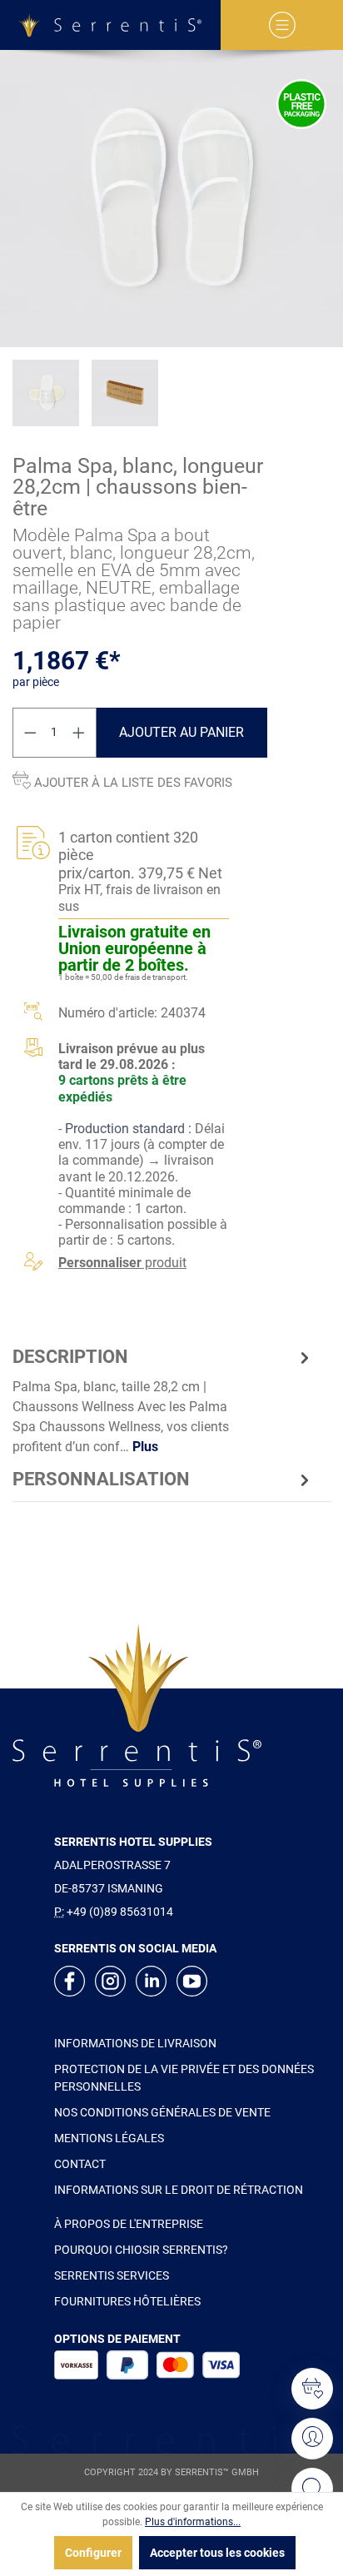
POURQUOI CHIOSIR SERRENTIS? (141, 2250)
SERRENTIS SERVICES (112, 2275)
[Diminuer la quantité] (30, 733)
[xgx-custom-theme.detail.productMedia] (171, 199)
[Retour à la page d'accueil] (110, 25)
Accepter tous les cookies (217, 2553)
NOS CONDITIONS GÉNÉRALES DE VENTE (162, 2112)
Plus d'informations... (193, 2522)
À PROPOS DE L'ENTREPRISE (129, 2224)
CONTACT (80, 2164)
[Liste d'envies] (312, 2389)
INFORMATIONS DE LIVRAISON (135, 2043)
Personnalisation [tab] (101, 1479)
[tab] (163, 1400)
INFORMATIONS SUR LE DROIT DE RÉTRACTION (179, 2190)
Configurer (93, 2553)
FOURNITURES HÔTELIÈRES (127, 2301)
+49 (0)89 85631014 (120, 1912)
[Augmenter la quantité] (79, 733)
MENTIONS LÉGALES (109, 2138)
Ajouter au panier (181, 732)
